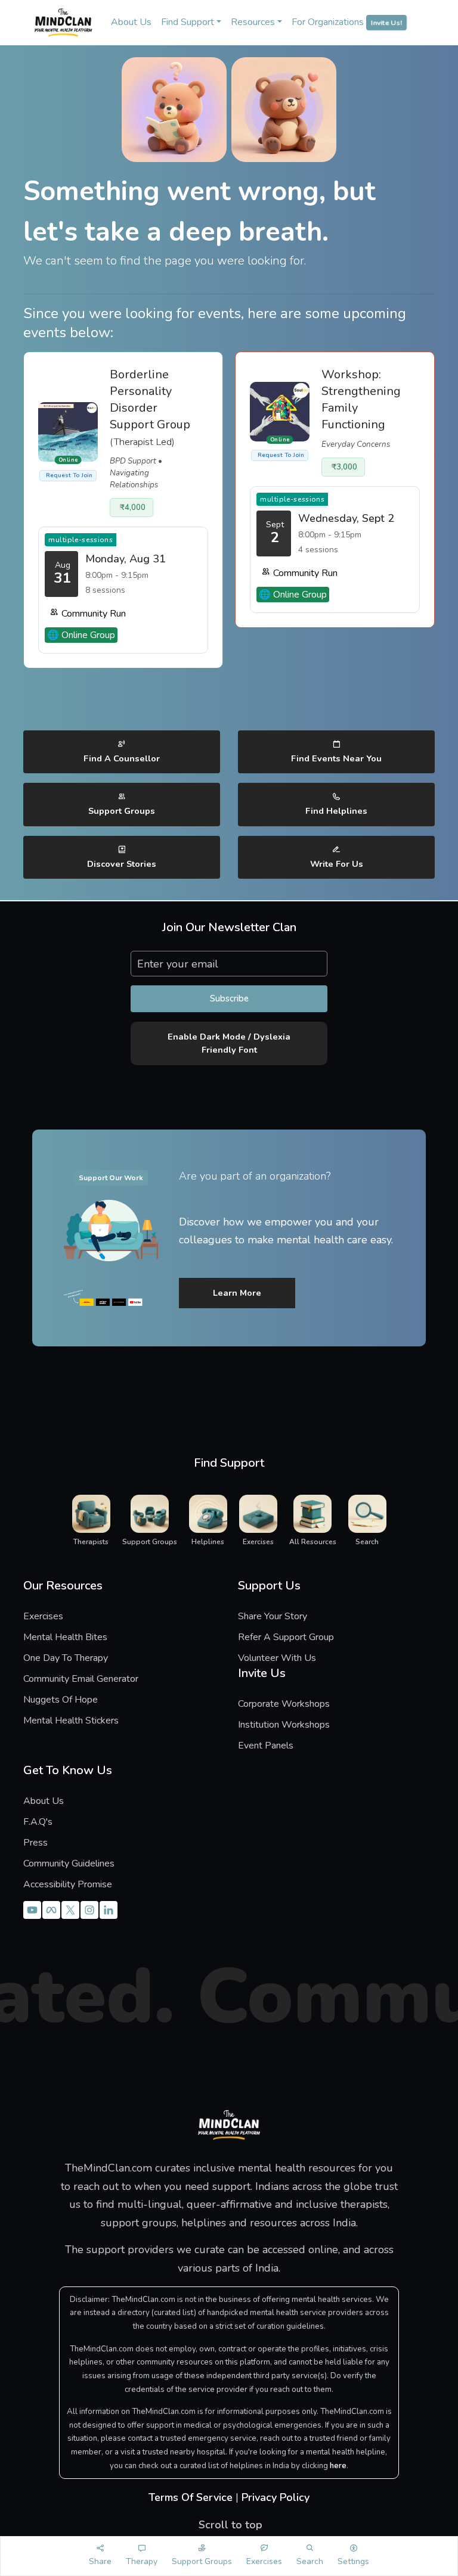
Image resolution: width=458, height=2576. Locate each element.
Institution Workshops (284, 1725)
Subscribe (229, 998)
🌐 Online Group (81, 635)
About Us (131, 22)
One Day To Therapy (66, 1658)
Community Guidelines (69, 1863)
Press (35, 1843)
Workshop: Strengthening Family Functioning (361, 399)
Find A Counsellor (122, 758)
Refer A (273, 1637)
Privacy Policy (276, 2497)
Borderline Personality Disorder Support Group (150, 407)
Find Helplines (336, 811)
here (338, 2466)
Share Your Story (273, 1616)
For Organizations (347, 22)
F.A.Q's (38, 1822)
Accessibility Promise (68, 1884)
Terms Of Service (191, 2497)
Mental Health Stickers (71, 1721)
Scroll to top (229, 2525)
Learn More (237, 1293)
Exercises (43, 1616)
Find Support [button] (188, 22)
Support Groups (122, 811)
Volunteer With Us (277, 1658)
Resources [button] (253, 22)
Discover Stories (122, 864)
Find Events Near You (336, 758)
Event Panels (266, 1746)
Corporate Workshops (284, 1704)
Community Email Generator (81, 1679)
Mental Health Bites (65, 1637)
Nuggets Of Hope (61, 1700)
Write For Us (337, 864)
